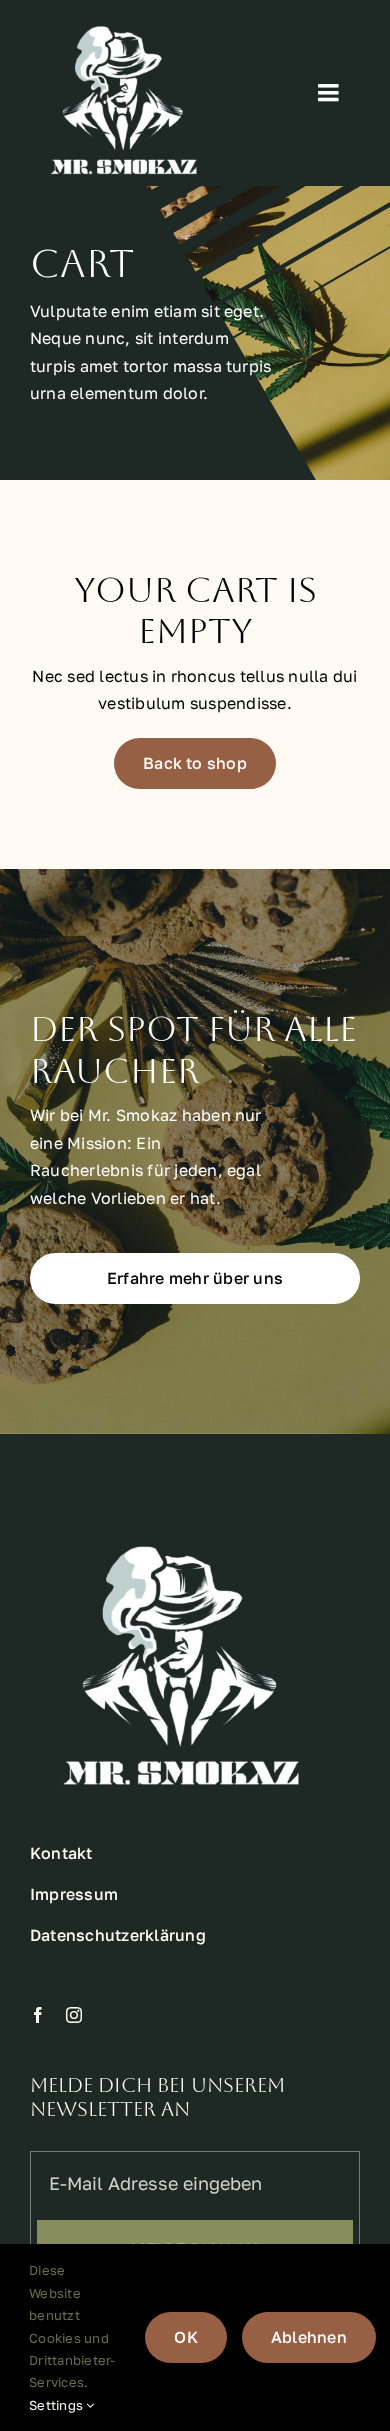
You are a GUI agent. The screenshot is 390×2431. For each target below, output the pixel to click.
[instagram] (74, 2015)
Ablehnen (309, 2337)
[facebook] (38, 2015)
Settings (57, 2405)
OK (185, 2337)
